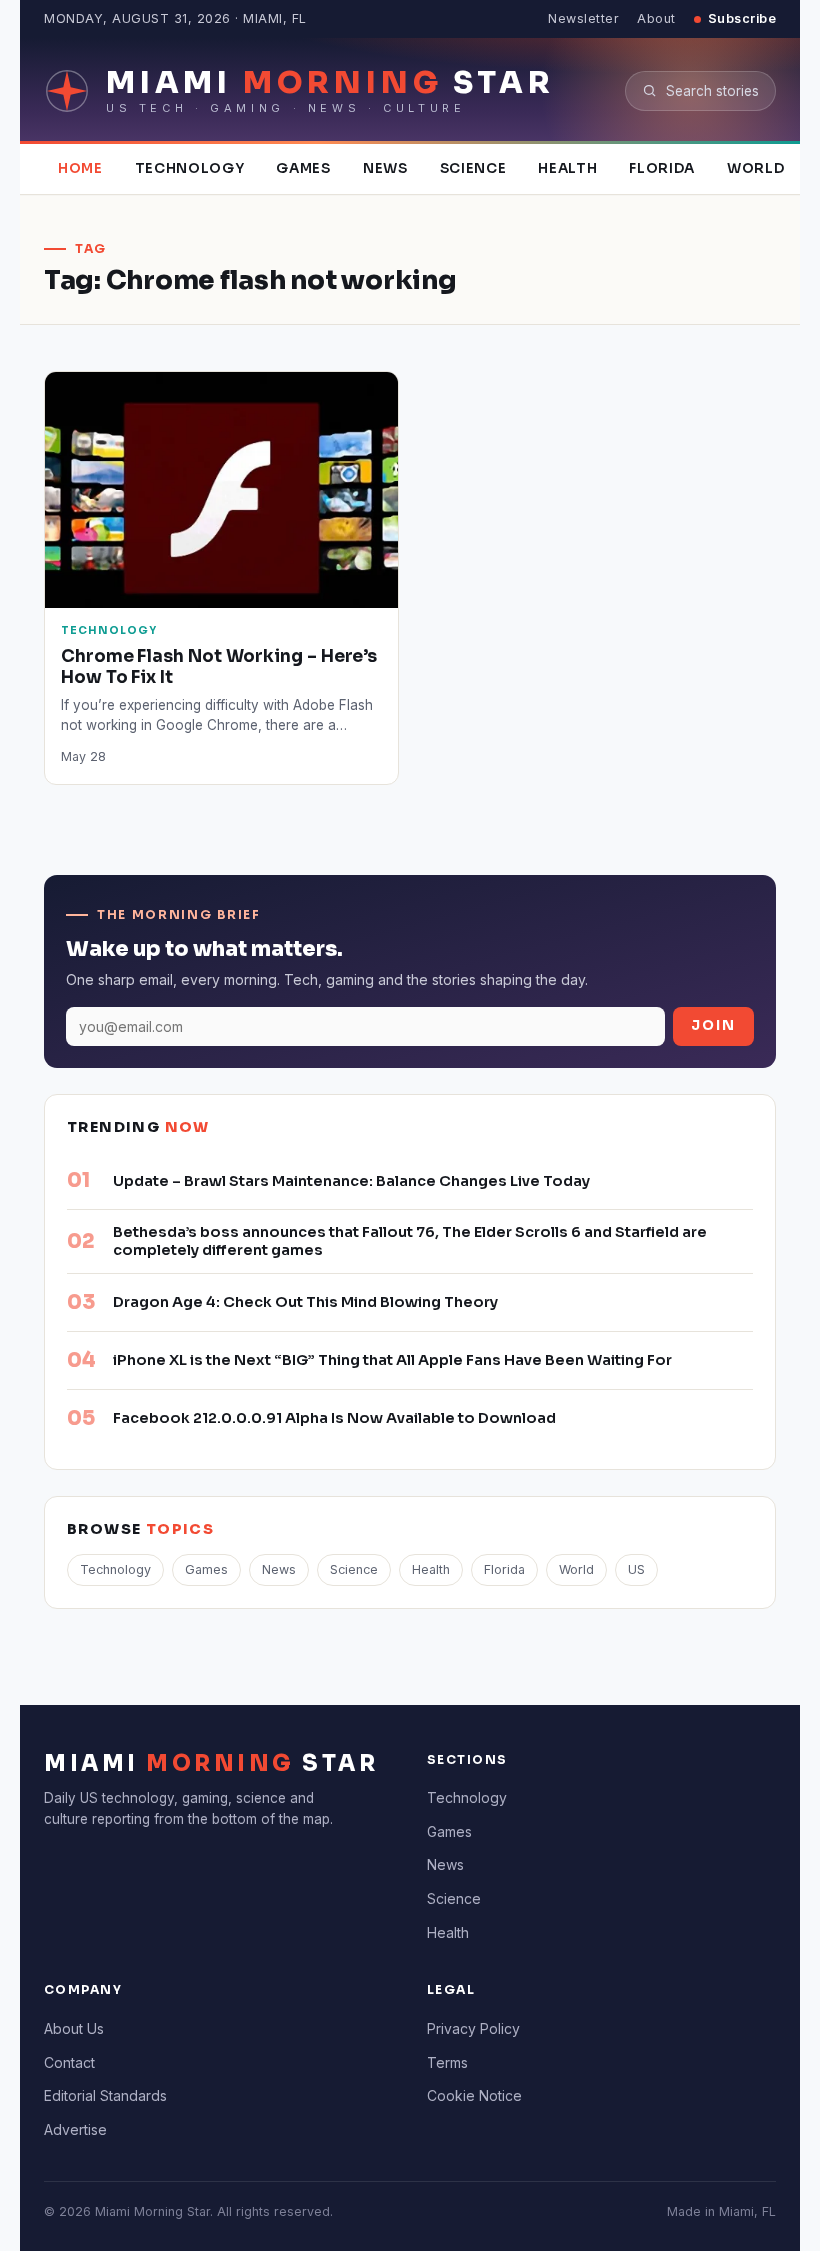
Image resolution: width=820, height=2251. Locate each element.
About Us (74, 2028)
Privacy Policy (473, 2028)
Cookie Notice (474, 2095)
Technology (190, 168)
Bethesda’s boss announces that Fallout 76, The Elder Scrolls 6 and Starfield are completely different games (410, 1241)
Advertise (75, 2129)
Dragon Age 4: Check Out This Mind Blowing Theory (305, 1302)
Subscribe (742, 18)
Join (713, 1025)
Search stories (712, 91)
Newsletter (583, 18)
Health (567, 168)
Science (473, 168)
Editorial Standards (105, 2095)
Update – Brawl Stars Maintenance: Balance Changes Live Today (351, 1181)
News (385, 168)
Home (80, 168)
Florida (662, 168)
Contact (69, 2062)
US (636, 1569)
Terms (447, 2062)
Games (303, 168)
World (755, 168)
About (656, 18)
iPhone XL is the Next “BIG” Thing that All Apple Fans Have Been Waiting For (392, 1360)
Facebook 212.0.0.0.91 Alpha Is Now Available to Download (334, 1418)
